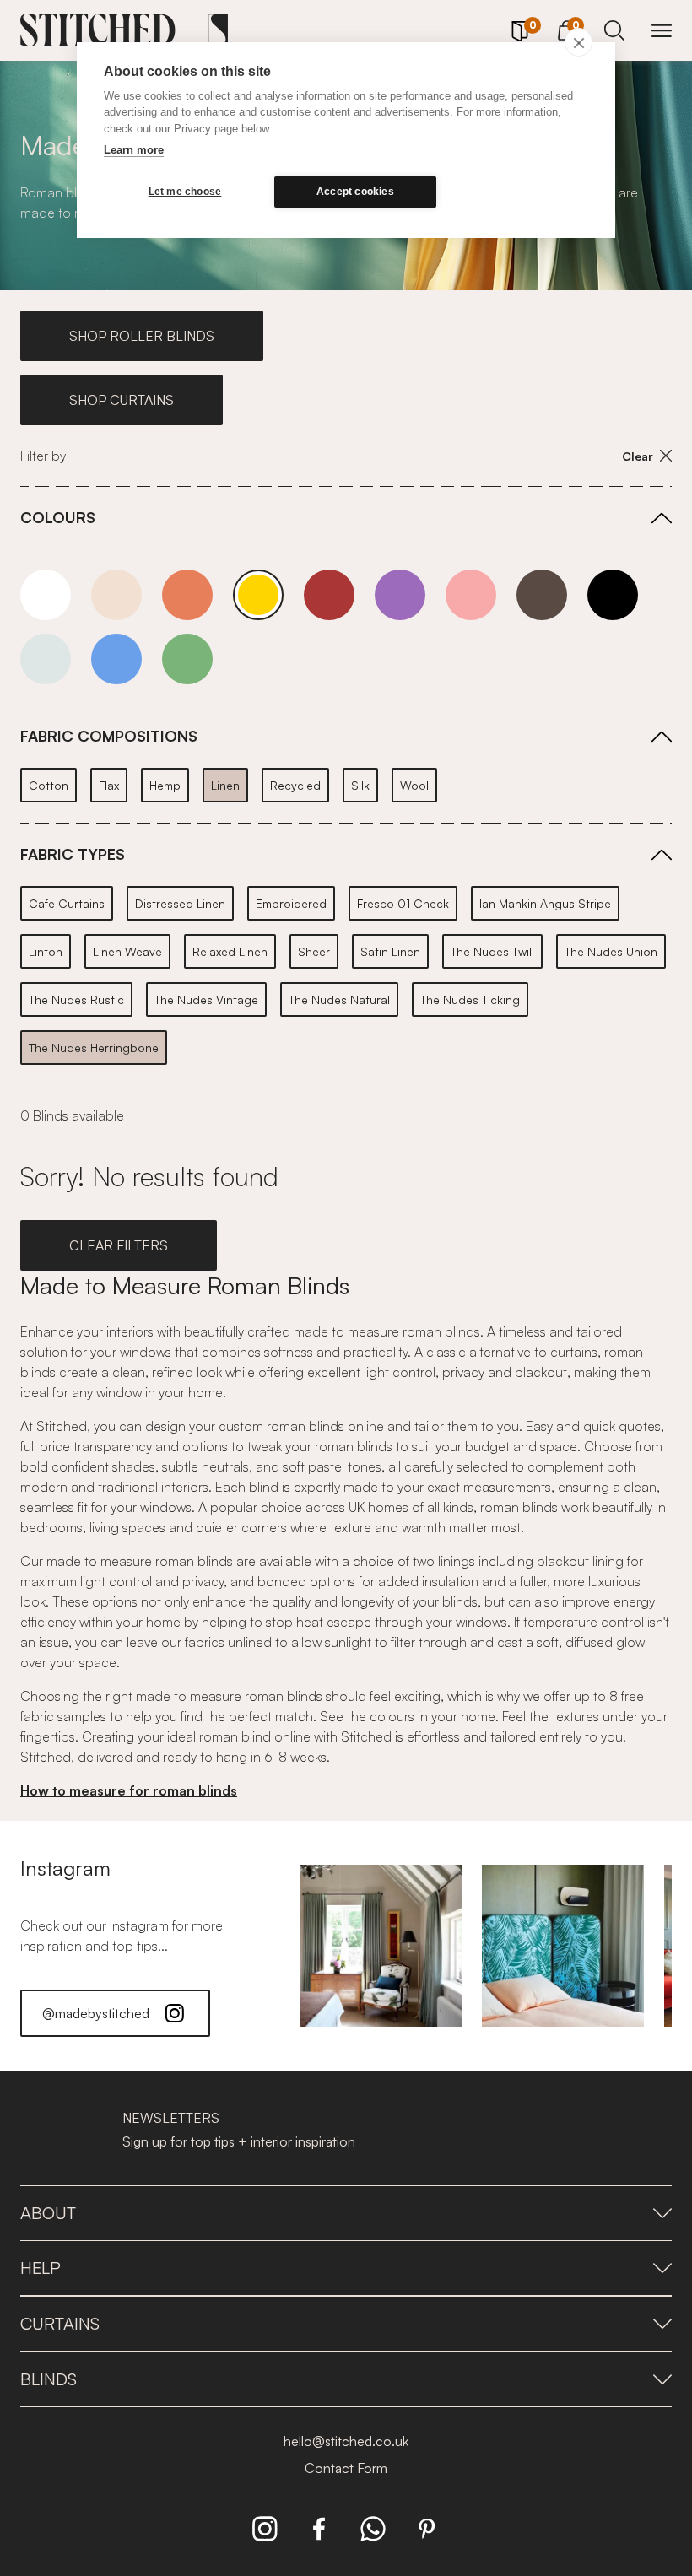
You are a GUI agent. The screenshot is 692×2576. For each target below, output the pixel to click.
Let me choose (185, 192)
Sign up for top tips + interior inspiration (239, 2141)
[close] (578, 42)
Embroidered (291, 903)
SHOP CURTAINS (122, 400)
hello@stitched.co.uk (346, 2441)
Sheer (314, 951)
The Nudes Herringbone (94, 1048)
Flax (109, 785)
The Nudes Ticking (470, 999)
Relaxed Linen (230, 951)
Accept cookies (355, 192)
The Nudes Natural (339, 999)
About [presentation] (48, 2213)
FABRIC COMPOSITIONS (109, 736)
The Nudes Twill (492, 951)
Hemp (165, 785)
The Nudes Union (611, 951)
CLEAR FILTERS (119, 1245)
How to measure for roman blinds (129, 1790)
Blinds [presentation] (49, 2379)
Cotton (49, 785)
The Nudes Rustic (76, 999)
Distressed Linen (180, 903)
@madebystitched (96, 2013)
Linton (46, 951)
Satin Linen (390, 951)
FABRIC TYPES (73, 854)
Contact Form (346, 2468)
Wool (414, 785)
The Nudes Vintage (206, 999)
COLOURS (58, 517)
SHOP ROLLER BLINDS (142, 336)
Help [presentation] (41, 2268)
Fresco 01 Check (403, 903)
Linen (225, 785)
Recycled (295, 785)
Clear (638, 456)
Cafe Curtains (67, 903)
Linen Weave (127, 951)
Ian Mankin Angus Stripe (545, 903)
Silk (360, 785)
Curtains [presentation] (60, 2323)
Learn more (134, 150)
